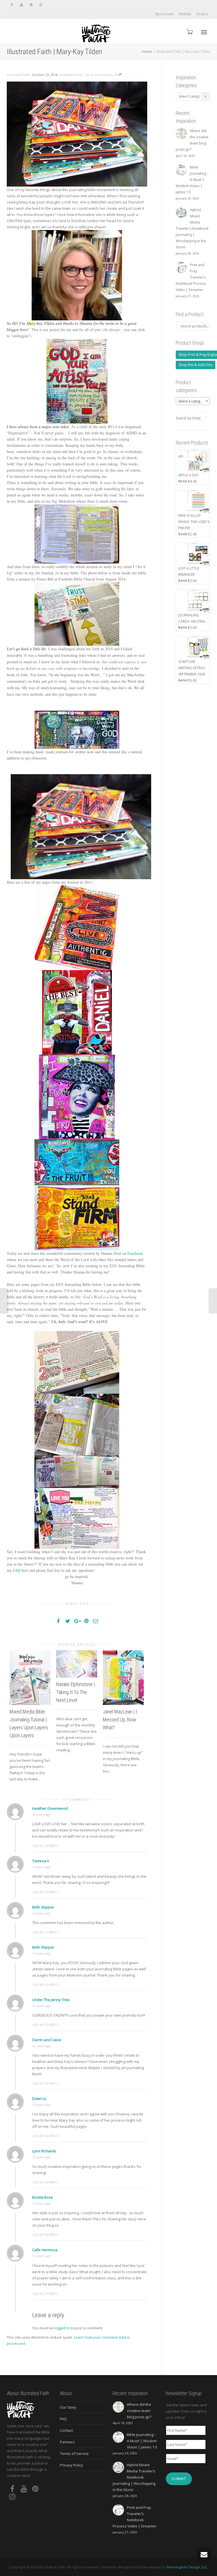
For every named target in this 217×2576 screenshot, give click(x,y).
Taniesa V (41, 1861)
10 (116, 75)
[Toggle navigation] (204, 32)
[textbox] (193, 401)
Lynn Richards (44, 2151)
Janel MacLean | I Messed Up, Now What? (120, 1720)
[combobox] (193, 401)
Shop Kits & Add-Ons (196, 365)
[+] (30, 1677)
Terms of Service (74, 2454)
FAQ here (21, 1570)
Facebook (135, 1253)
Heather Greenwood (50, 1808)
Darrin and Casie (47, 2040)
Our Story (68, 2407)
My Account (164, 14)
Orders (202, 14)
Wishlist (185, 14)
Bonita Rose (43, 2197)
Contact (66, 2430)
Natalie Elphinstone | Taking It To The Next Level (76, 1692)
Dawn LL (39, 2098)
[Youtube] (21, 5)
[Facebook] (12, 5)
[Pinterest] (31, 5)
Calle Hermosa (45, 2250)
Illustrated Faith (71, 75)
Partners (67, 2442)
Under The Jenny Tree (51, 2000)
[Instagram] (41, 5)
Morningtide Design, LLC (187, 2567)
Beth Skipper (43, 1907)
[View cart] (189, 31)
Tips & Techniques (98, 75)
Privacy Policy (71, 2465)
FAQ (63, 2419)
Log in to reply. (46, 1846)
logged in (62, 2328)
